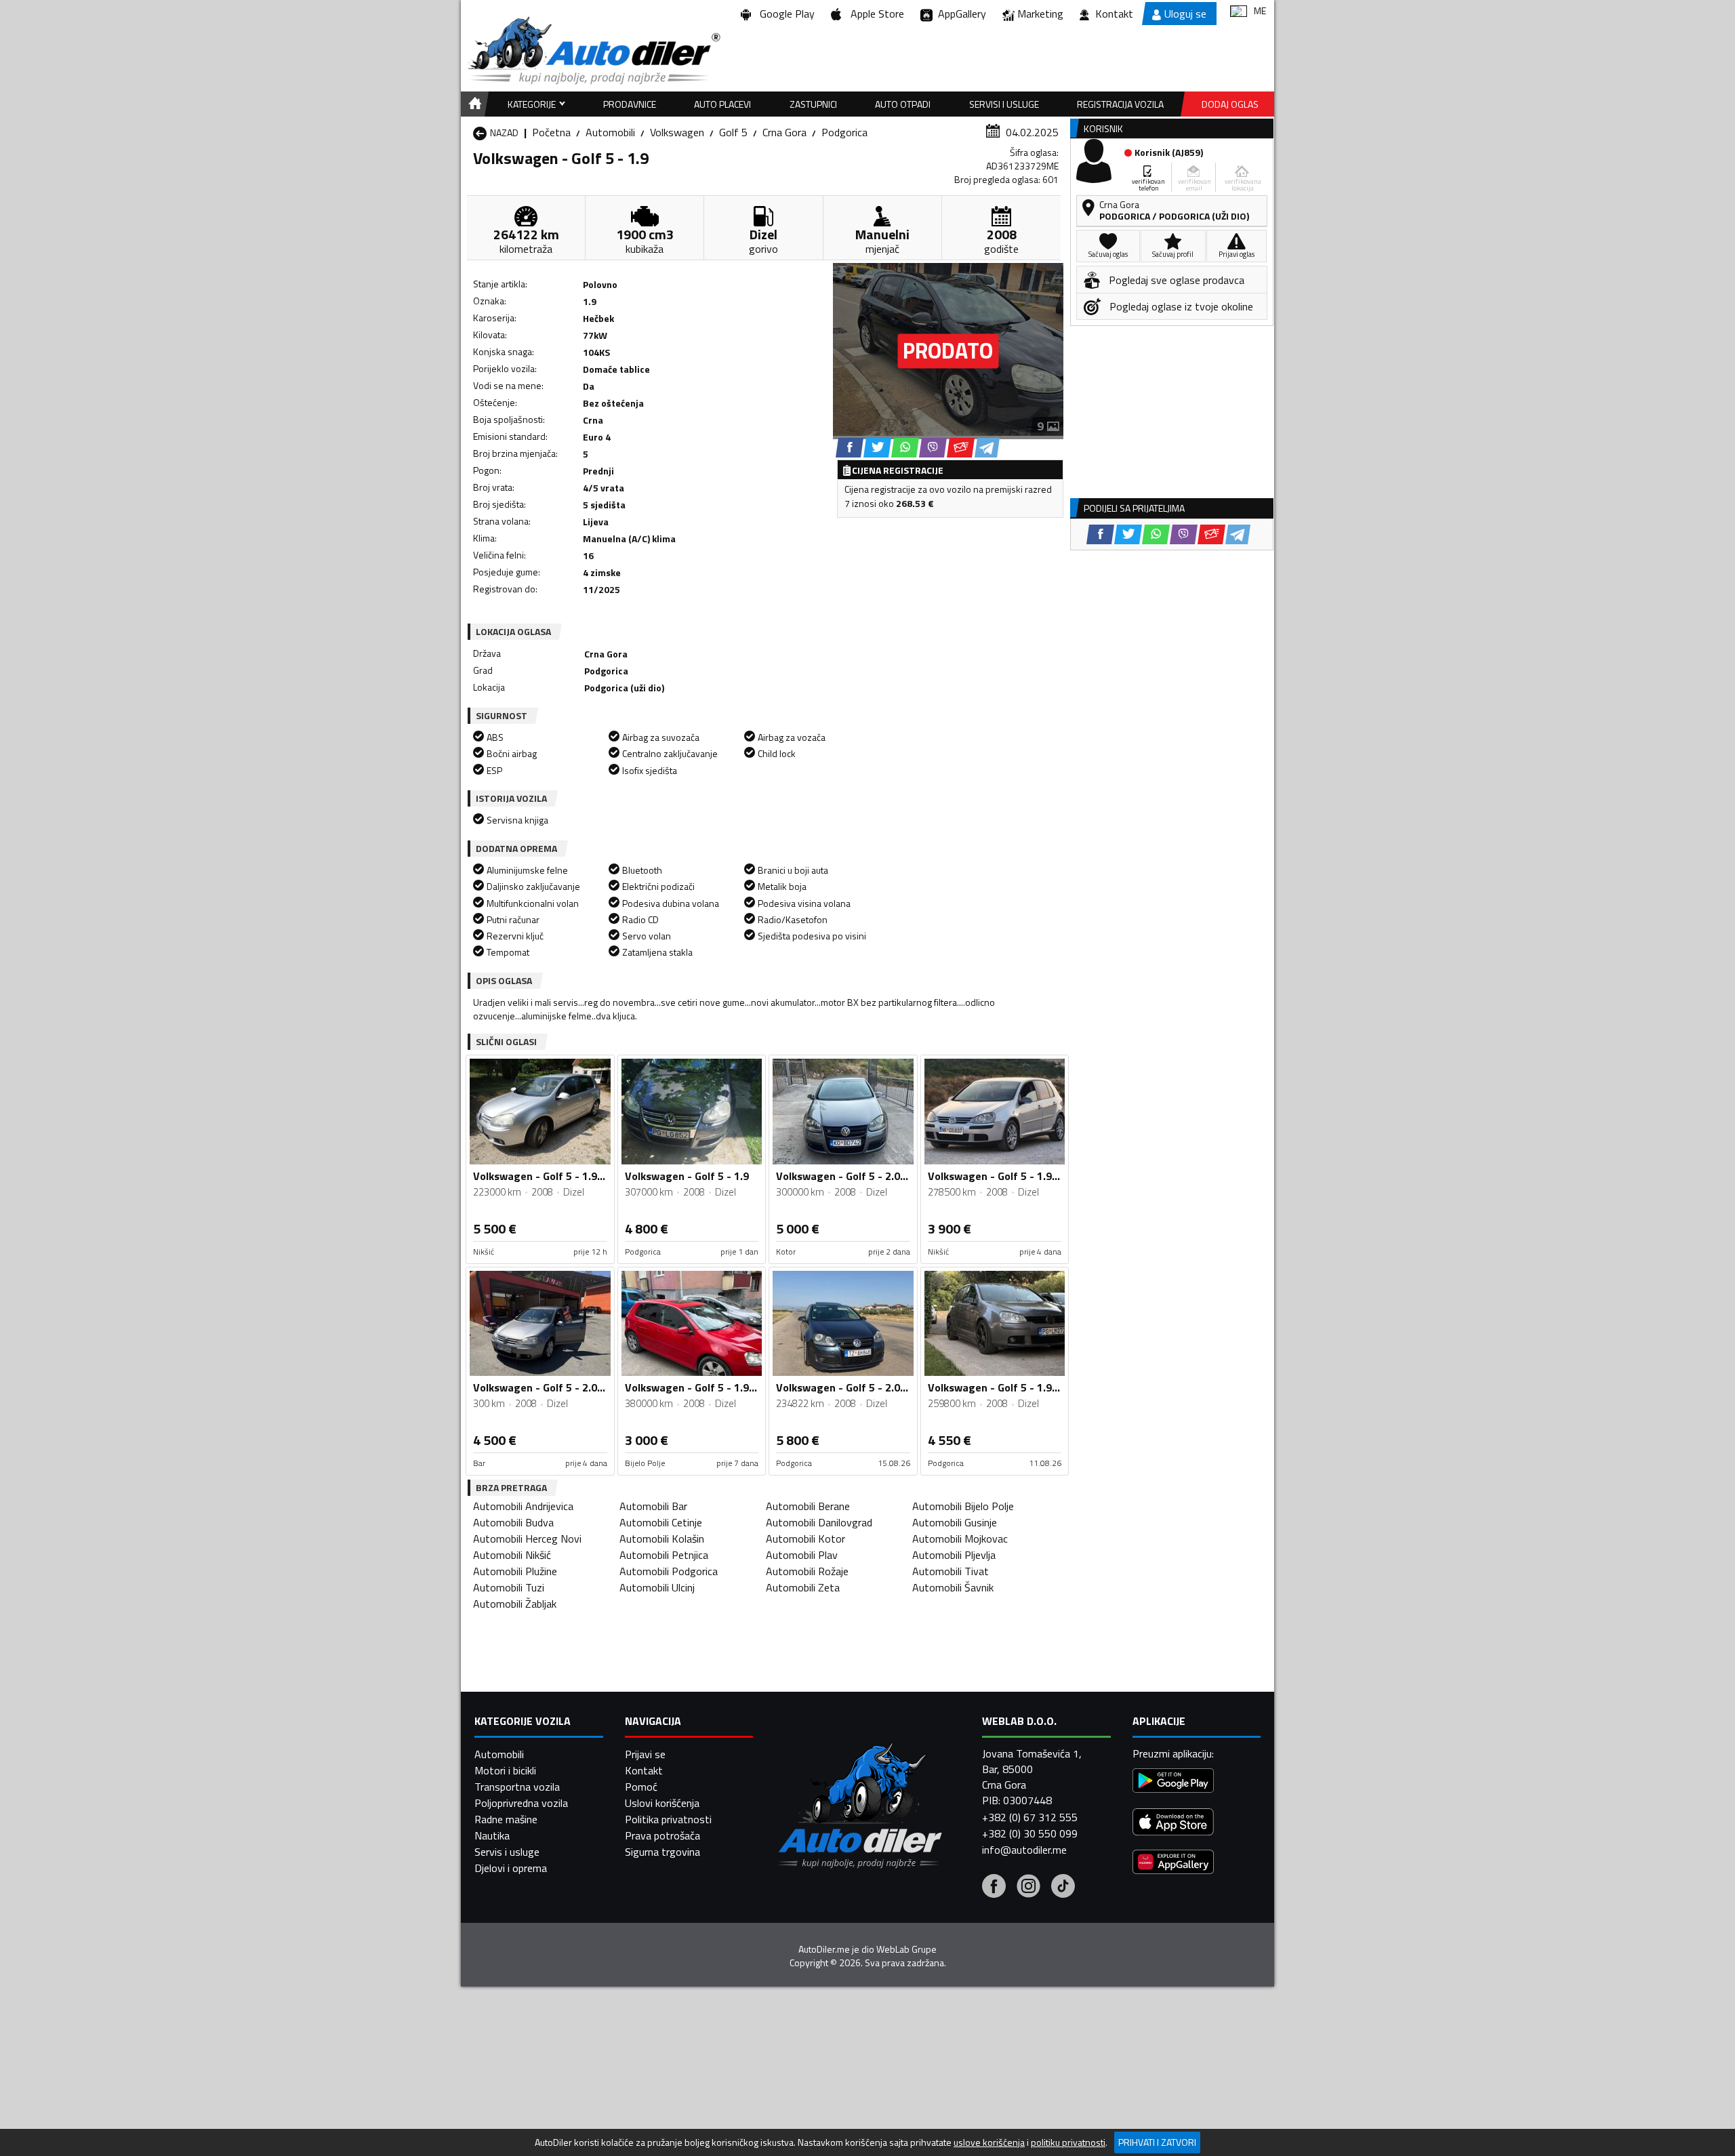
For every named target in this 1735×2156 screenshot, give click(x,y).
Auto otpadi (903, 104)
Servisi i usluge (1004, 104)
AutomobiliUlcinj (657, 1587)
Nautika (492, 1835)
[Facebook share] (850, 448)
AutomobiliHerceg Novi (527, 1539)
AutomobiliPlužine (515, 1571)
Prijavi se (645, 1754)
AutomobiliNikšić (512, 1555)
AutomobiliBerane (808, 1506)
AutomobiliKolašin (662, 1539)
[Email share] (961, 448)
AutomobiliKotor (805, 1539)
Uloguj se (1185, 14)
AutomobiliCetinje (661, 1522)
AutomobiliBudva (513, 1522)
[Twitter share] (877, 448)
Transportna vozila (517, 1787)
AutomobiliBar (653, 1506)
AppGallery (959, 14)
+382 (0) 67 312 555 (1030, 1817)
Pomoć (641, 1787)
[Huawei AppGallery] (1173, 1864)
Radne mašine (506, 1819)
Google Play (784, 14)
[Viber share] (933, 448)
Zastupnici (813, 104)
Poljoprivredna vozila (521, 1803)
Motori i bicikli (505, 1770)
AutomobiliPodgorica (669, 1571)
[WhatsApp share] (905, 448)
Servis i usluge (507, 1852)
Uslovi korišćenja (662, 1803)
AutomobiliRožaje (807, 1571)
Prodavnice (630, 104)
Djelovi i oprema (511, 1868)
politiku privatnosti (1068, 2142)
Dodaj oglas (1230, 104)
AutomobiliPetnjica (664, 1555)
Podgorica (844, 132)
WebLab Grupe (906, 1949)
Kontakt (1114, 14)
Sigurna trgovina (662, 1852)
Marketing (1040, 14)
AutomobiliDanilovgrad (819, 1522)
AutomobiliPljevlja (954, 1555)
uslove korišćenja (989, 2142)
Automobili (610, 132)
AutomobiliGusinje (955, 1522)
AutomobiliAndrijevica (523, 1506)
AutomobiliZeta (803, 1587)
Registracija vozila (1120, 104)
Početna (551, 132)
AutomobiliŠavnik (953, 1587)
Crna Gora (784, 132)
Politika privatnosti (668, 1819)
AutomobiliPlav (802, 1555)
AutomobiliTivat (951, 1571)
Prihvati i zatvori (1157, 2142)
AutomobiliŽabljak (515, 1604)
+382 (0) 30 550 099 (1030, 1833)
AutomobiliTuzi (509, 1587)
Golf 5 (733, 132)
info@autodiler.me (1024, 1850)
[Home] (473, 104)
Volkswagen (677, 132)
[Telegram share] (987, 448)
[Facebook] (994, 1888)
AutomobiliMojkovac (960, 1539)
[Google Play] (1173, 1782)
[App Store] (1173, 1824)
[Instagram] (1028, 1888)
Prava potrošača (662, 1835)
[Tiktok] (1063, 1888)
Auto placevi (722, 104)
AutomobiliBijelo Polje (963, 1506)
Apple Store (875, 14)
